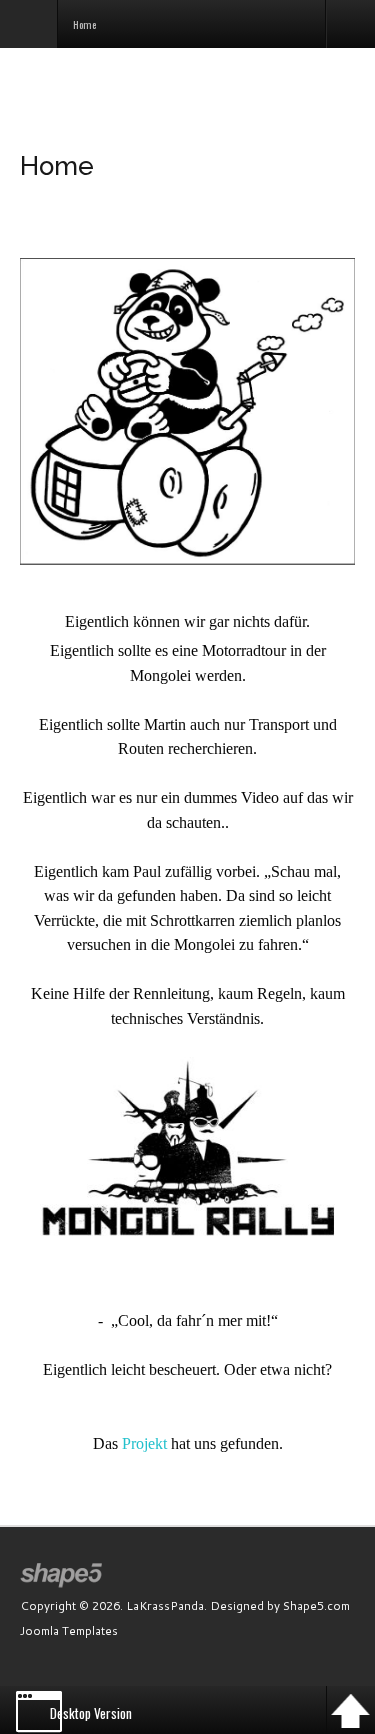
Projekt (144, 1443)
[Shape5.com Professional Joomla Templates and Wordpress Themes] (62, 1575)
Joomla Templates (69, 1630)
